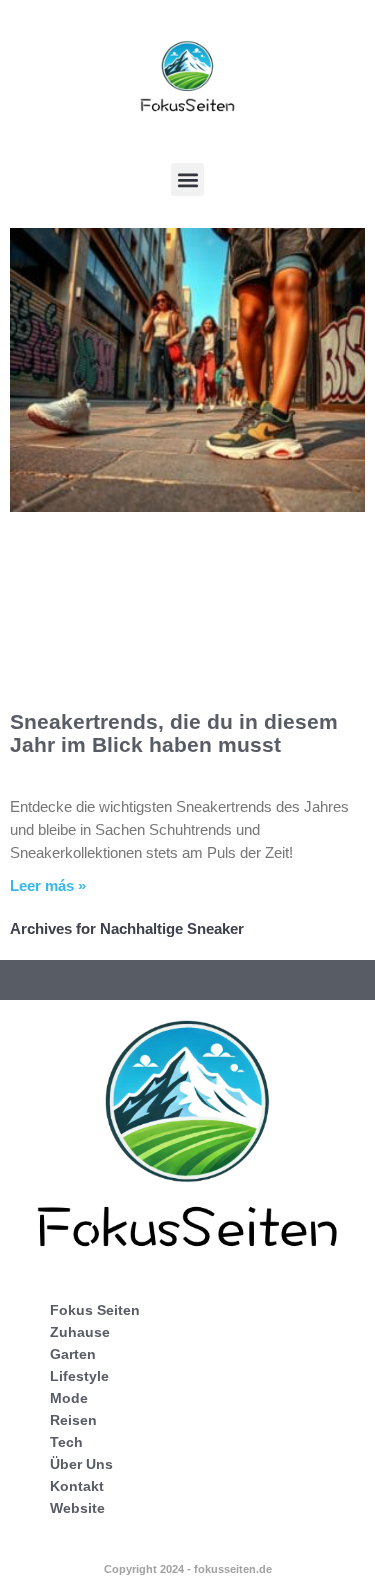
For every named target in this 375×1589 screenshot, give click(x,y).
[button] (187, 179)
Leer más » (48, 885)
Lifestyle (79, 1376)
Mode (69, 1398)
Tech (66, 1442)
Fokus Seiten (95, 1310)
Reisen (73, 1420)
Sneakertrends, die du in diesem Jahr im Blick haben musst (174, 733)
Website (77, 1508)
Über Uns (81, 1464)
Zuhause (80, 1332)
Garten (73, 1354)
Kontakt (77, 1486)
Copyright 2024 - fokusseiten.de (188, 1569)
